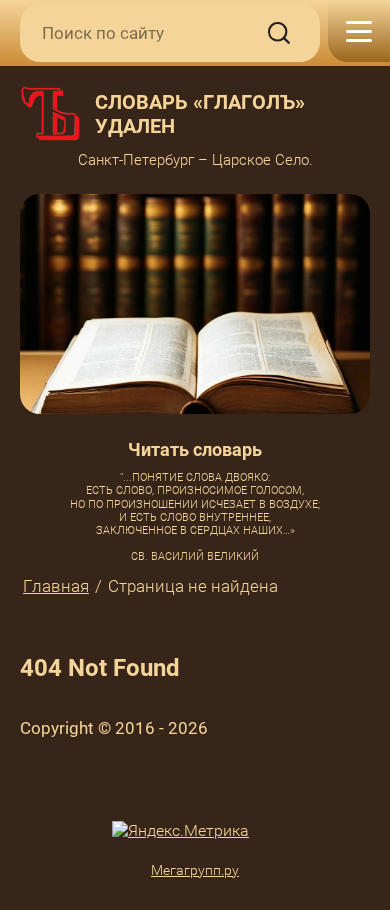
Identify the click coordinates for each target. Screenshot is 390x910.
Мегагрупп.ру (195, 870)
